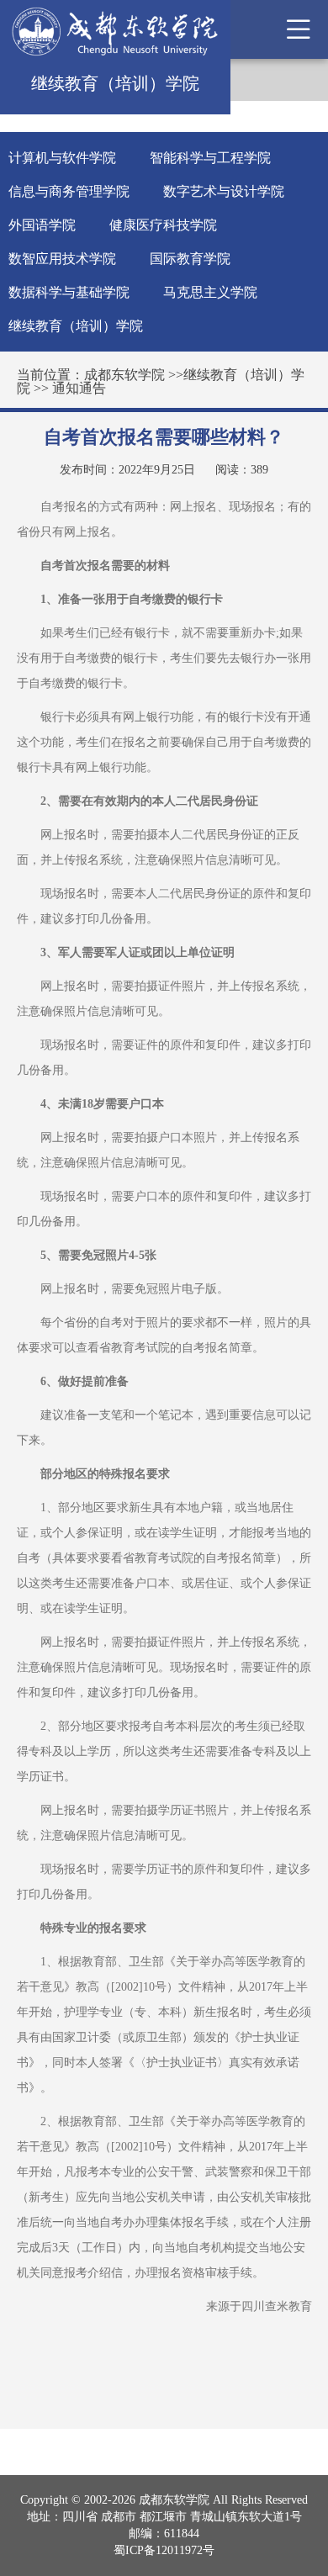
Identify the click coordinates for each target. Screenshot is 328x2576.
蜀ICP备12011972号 (164, 2550)
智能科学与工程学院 (210, 158)
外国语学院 (42, 225)
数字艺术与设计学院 (224, 191)
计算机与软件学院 (62, 158)
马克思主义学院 (210, 292)
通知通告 (79, 388)
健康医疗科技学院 (163, 225)
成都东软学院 (124, 375)
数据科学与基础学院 (69, 292)
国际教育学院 (190, 259)
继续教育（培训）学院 (76, 326)
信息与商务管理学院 (69, 191)
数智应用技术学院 (62, 259)
